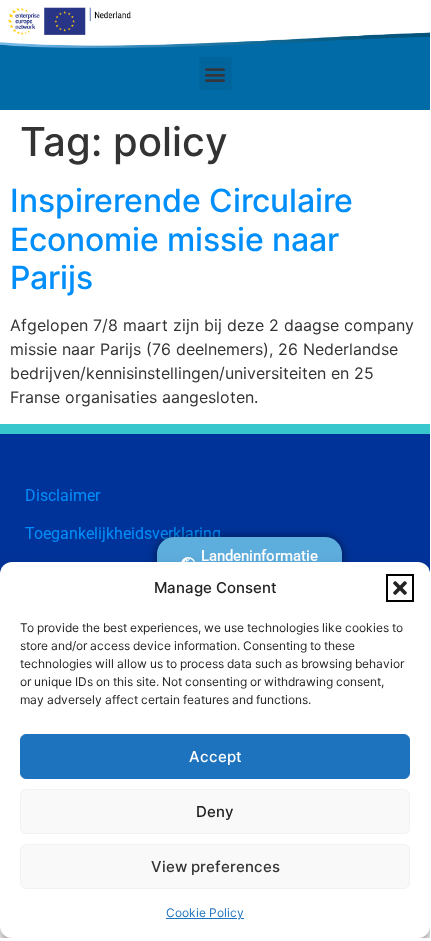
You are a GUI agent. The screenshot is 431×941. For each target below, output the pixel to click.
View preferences (215, 866)
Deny (215, 811)
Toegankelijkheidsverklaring (123, 533)
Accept (215, 756)
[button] (400, 588)
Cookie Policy (205, 912)
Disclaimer (62, 495)
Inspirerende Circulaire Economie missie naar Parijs (181, 239)
